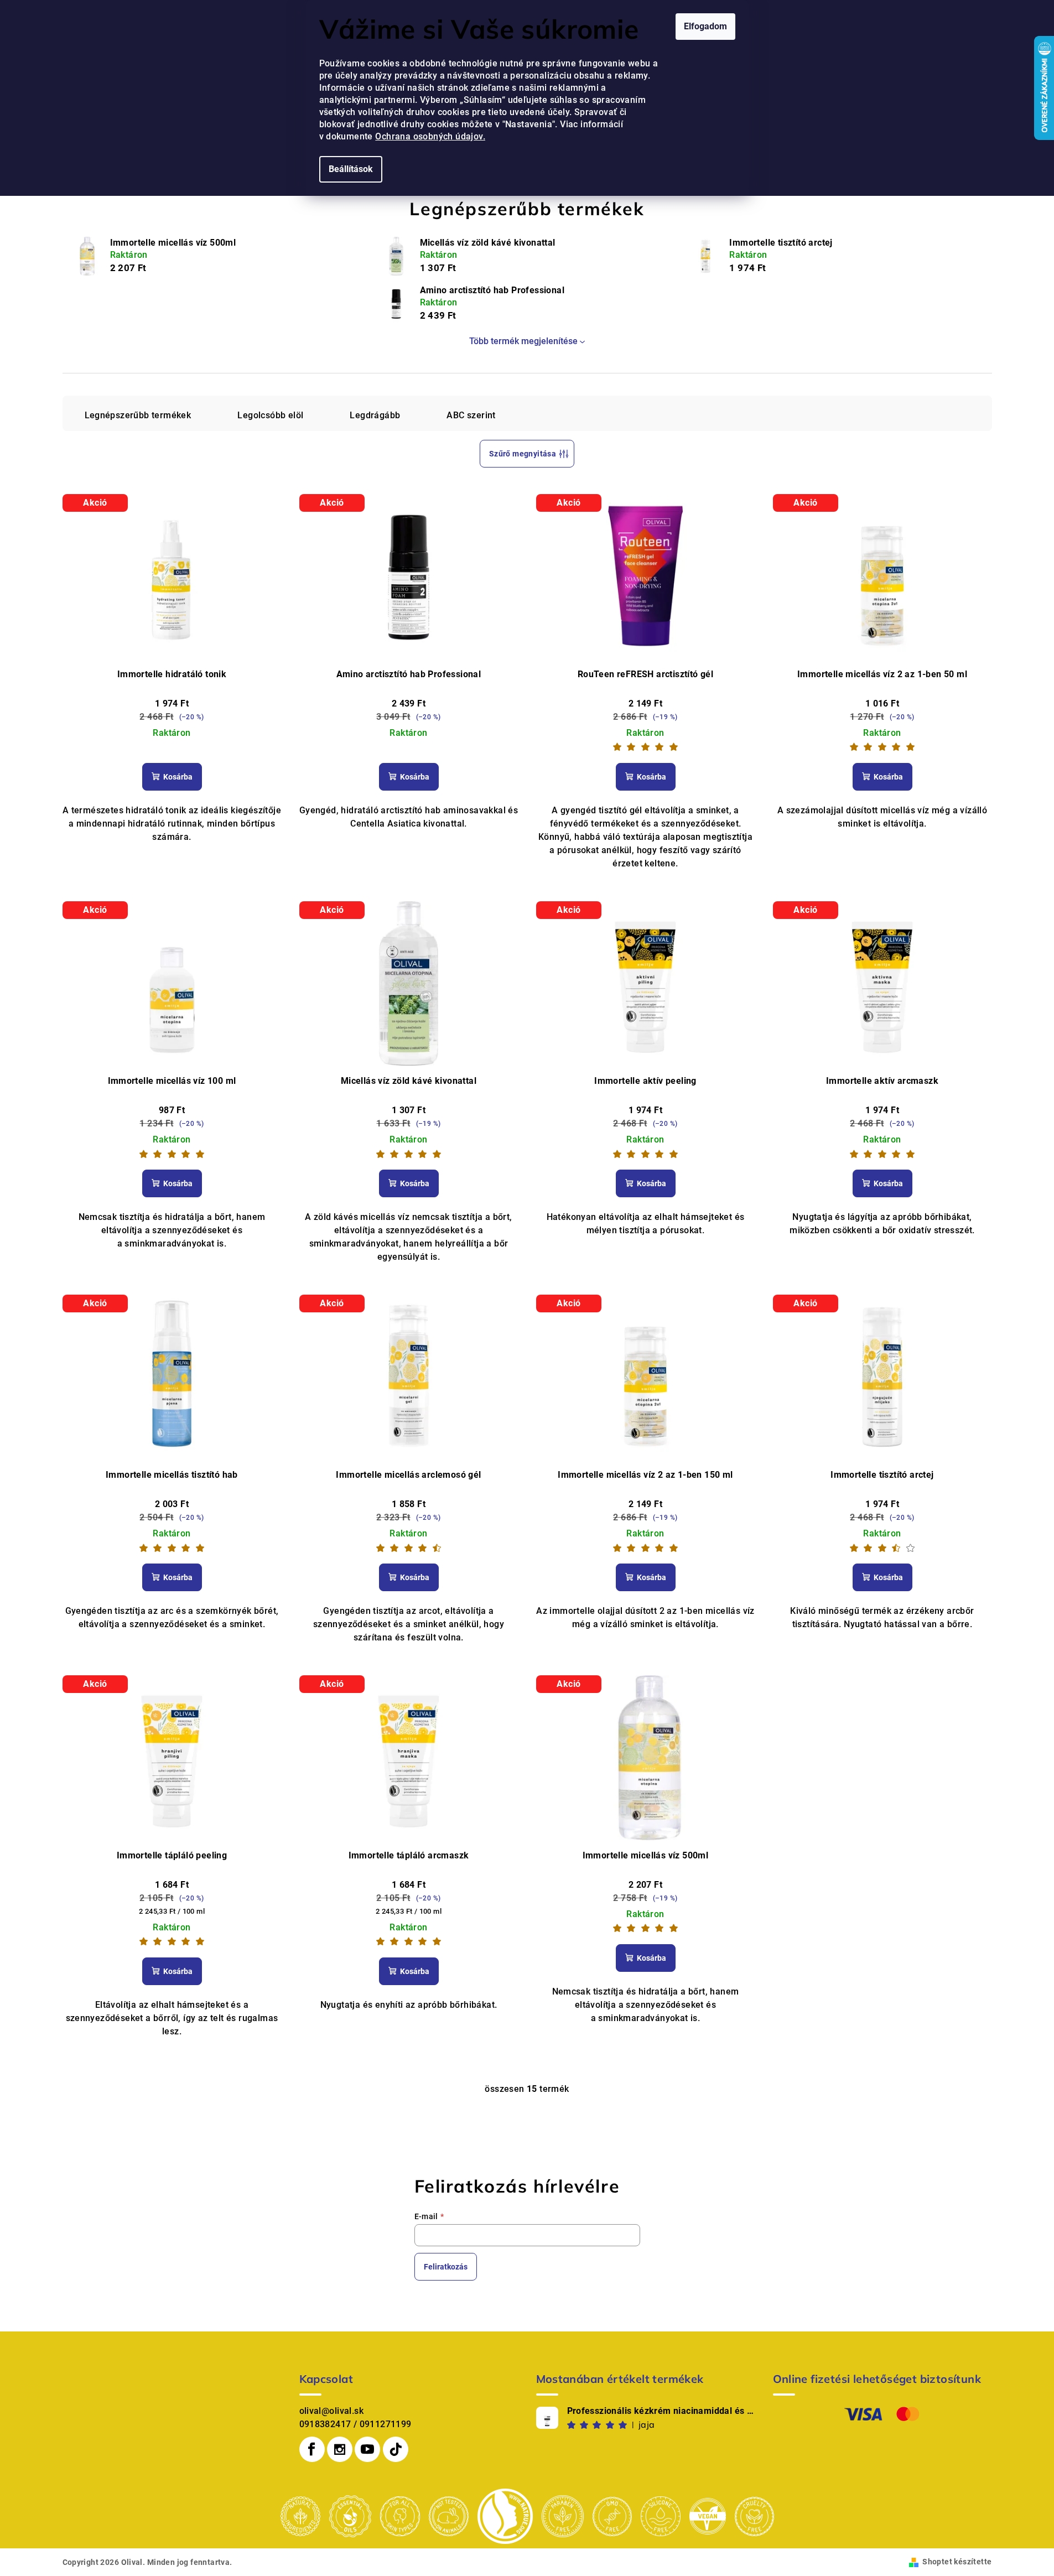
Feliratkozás (446, 2267)
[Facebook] (312, 2449)
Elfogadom (705, 26)
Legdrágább (375, 415)
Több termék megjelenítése (523, 341)
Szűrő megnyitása (523, 454)
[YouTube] (367, 2449)
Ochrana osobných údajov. (430, 136)
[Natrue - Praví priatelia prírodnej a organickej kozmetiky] (505, 2515)
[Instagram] (340, 2449)
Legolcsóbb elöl (270, 415)
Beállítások (351, 169)
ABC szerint (471, 415)
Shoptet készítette (957, 2562)
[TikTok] (396, 2449)
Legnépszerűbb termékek (138, 415)
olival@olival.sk (331, 2411)
